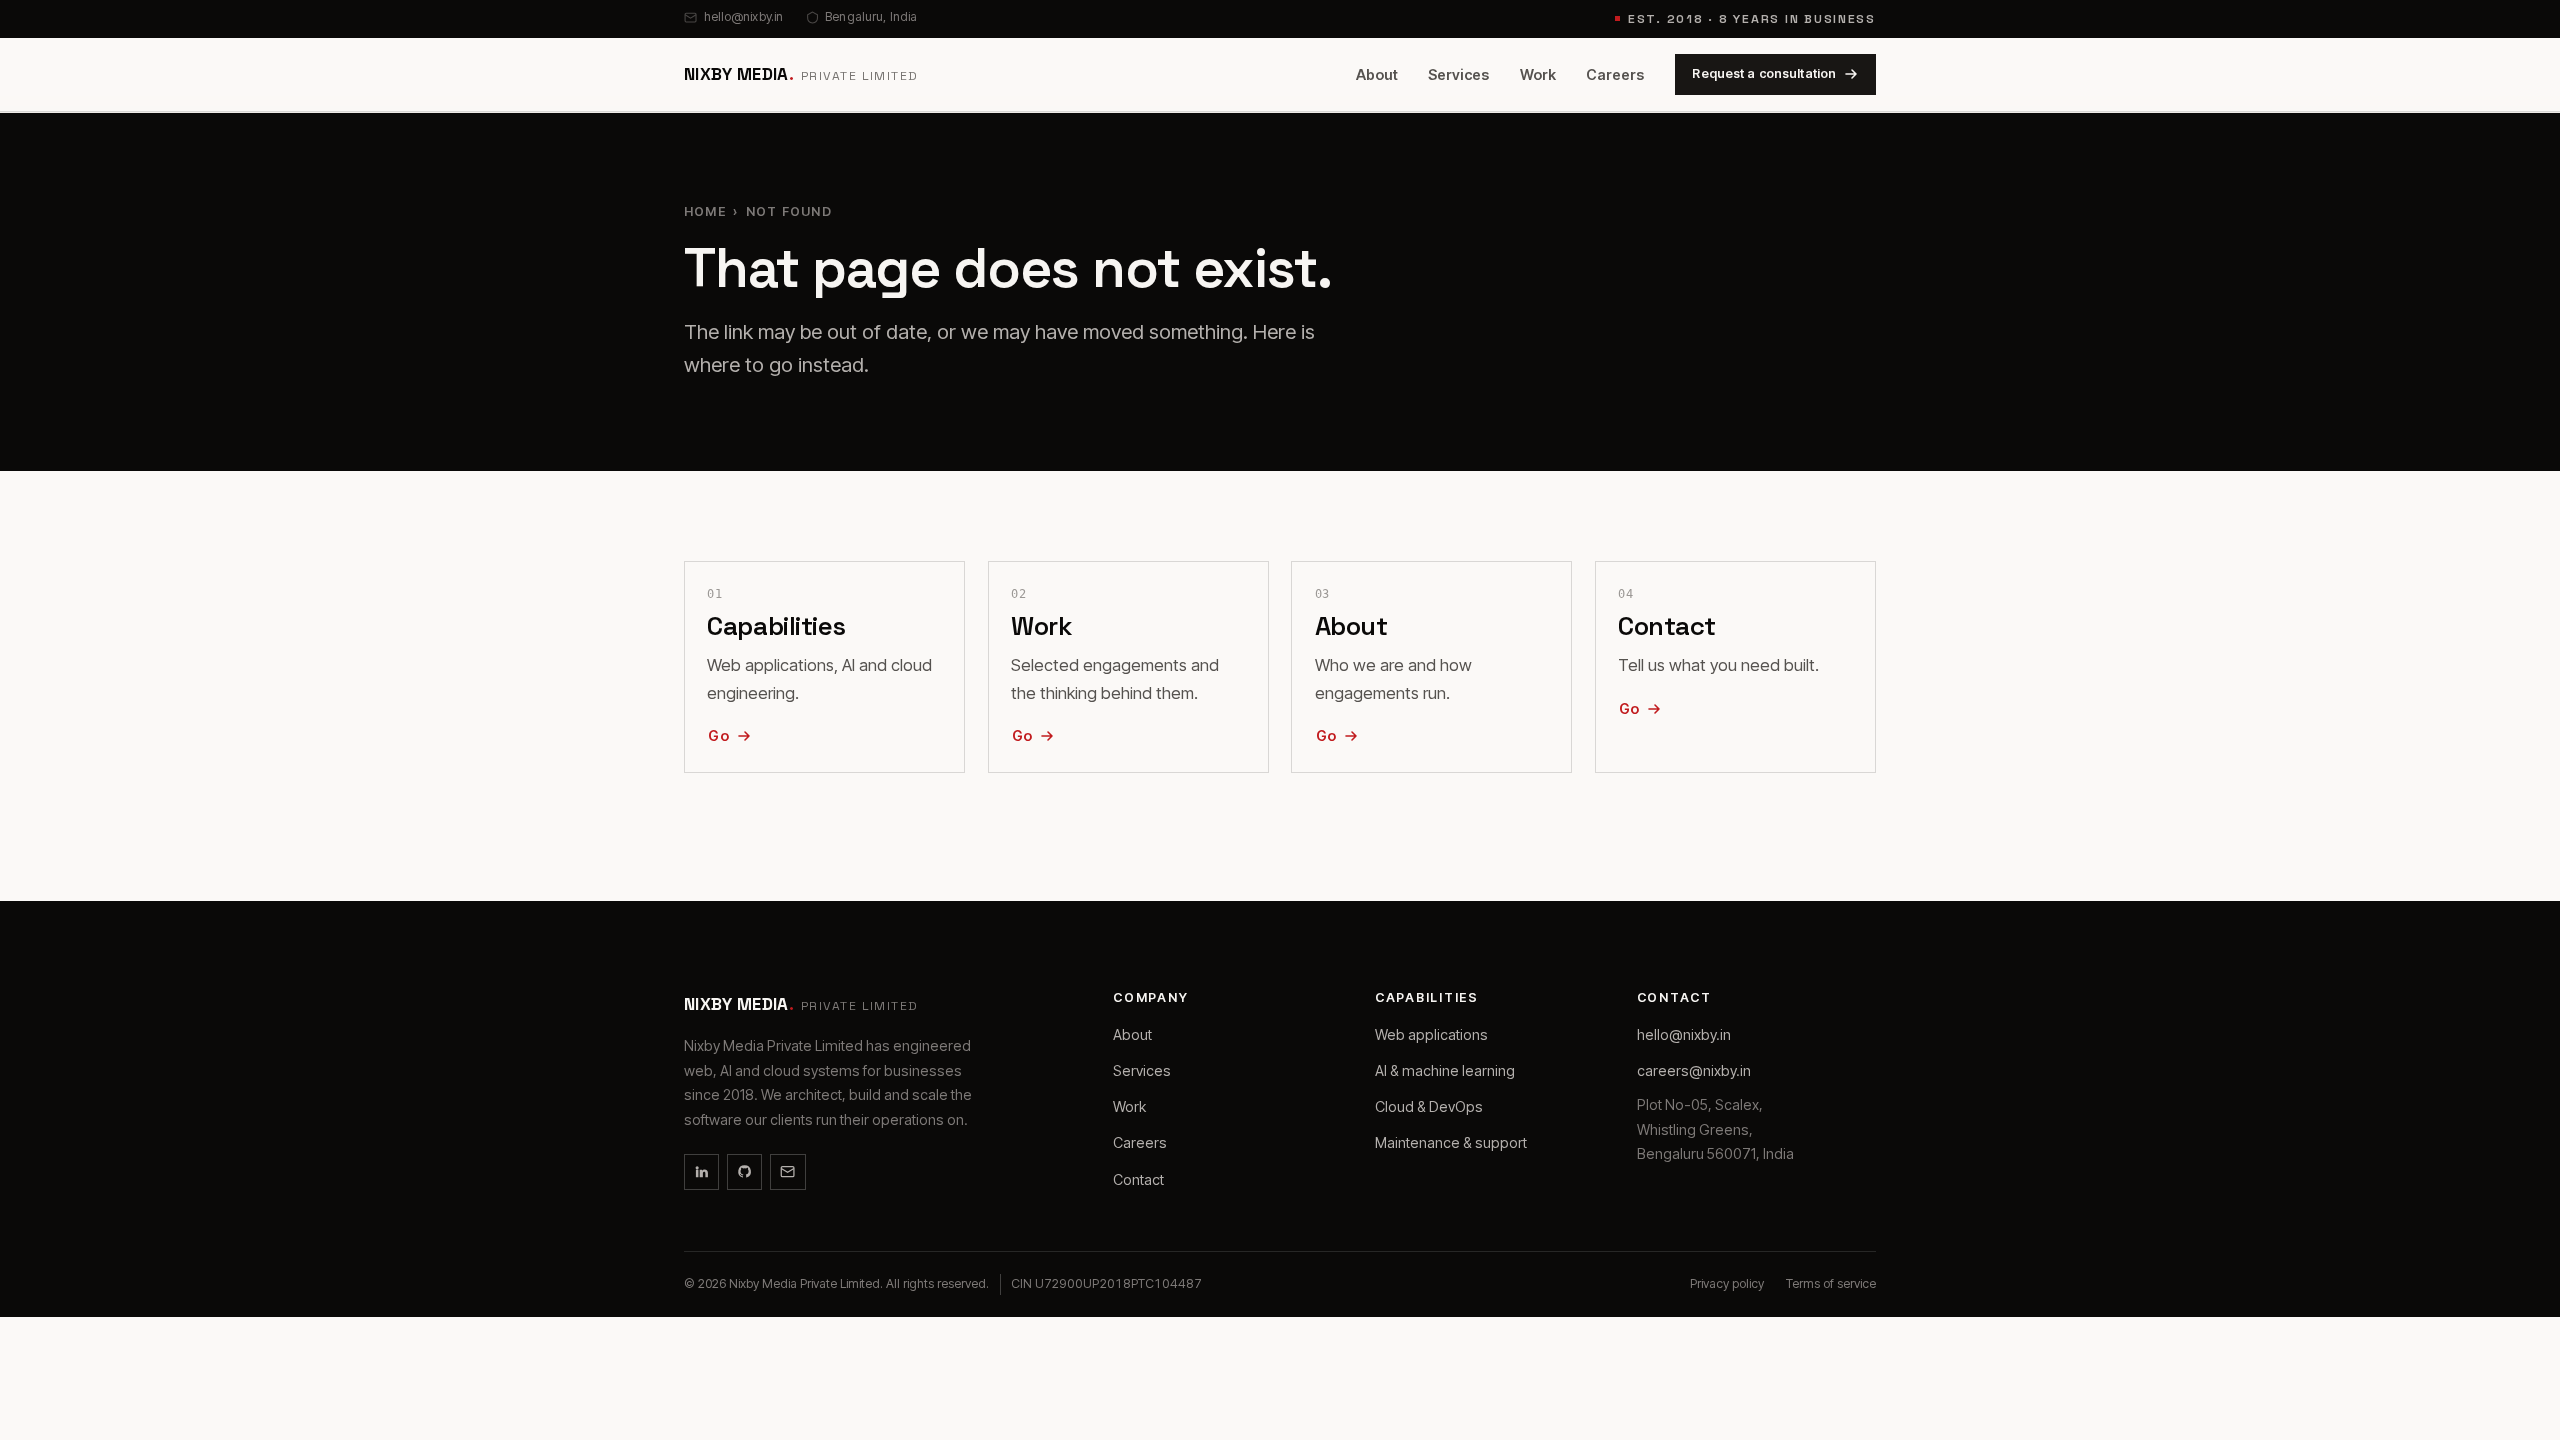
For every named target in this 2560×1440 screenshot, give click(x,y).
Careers (1615, 74)
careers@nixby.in (1694, 1070)
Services (1458, 74)
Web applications (1431, 1034)
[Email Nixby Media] (787, 1171)
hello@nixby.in (743, 16)
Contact (1138, 1179)
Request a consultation (1764, 73)
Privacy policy (1727, 1283)
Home (705, 211)
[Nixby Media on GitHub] (744, 1171)
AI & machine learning (1445, 1070)
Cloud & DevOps (1429, 1106)
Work (1538, 74)
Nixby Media (801, 74)
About (1377, 74)
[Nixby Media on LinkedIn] (701, 1171)
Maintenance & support (1451, 1142)
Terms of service (1831, 1283)
